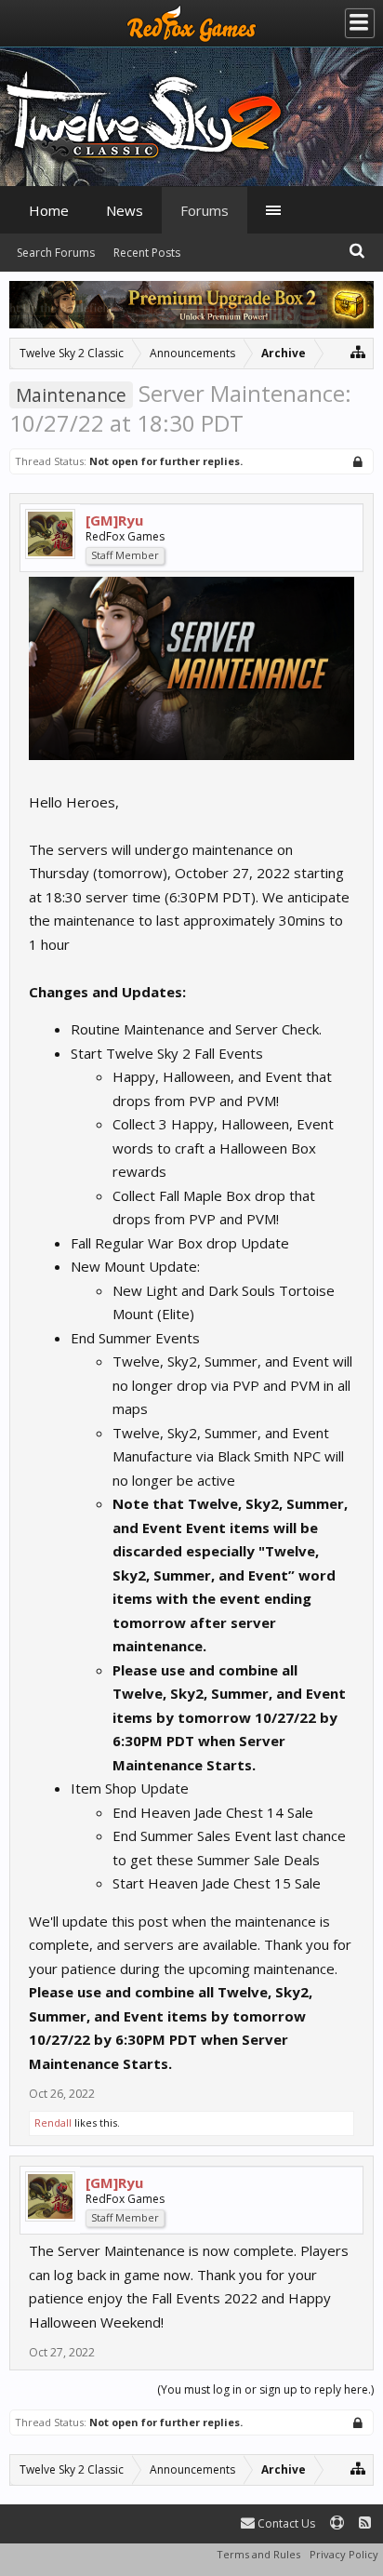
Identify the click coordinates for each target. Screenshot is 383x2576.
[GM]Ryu (114, 520)
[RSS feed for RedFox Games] (365, 2523)
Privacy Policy (344, 2554)
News (125, 210)
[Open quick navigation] (358, 351)
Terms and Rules (258, 2554)
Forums (205, 210)
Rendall (53, 2122)
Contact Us (285, 2523)
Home (49, 210)
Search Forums (56, 253)
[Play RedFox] (191, 23)
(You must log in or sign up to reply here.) (265, 2389)
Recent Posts (147, 253)
